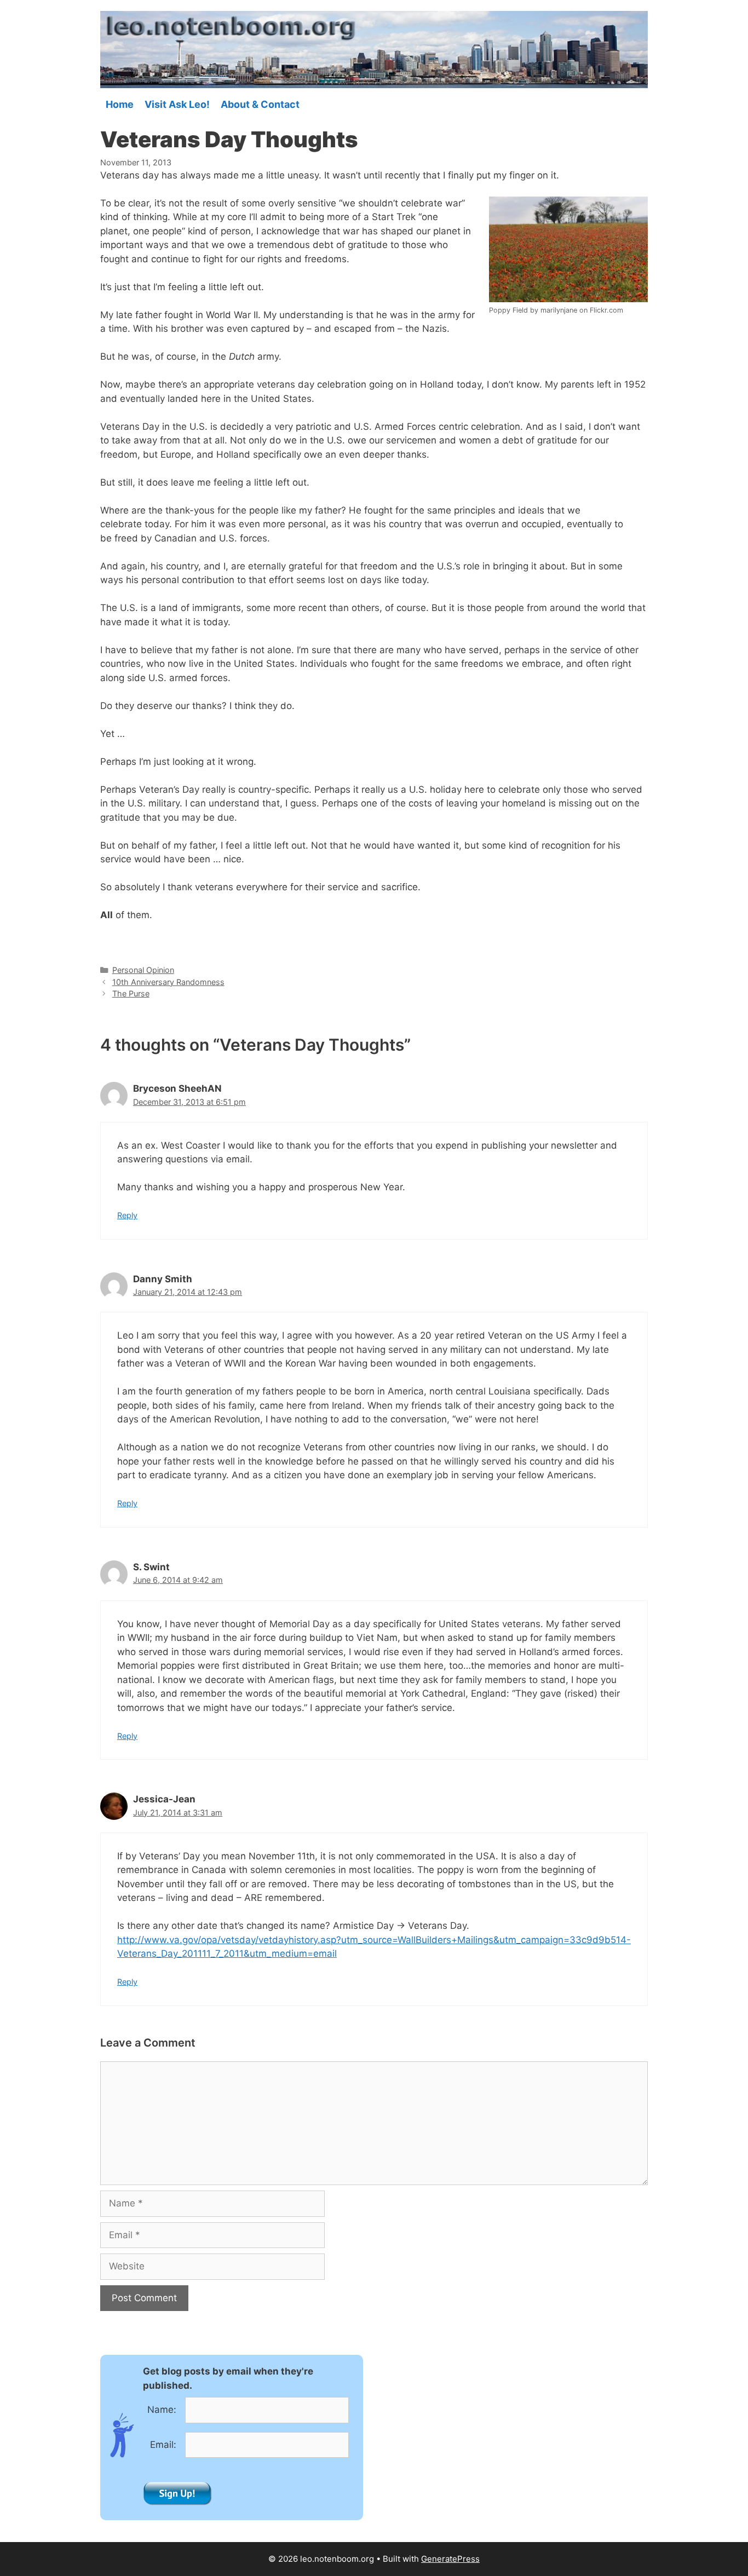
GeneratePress (450, 2559)
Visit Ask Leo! (177, 105)
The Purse (131, 993)
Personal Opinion (143, 970)
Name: (162, 2410)
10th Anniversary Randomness (168, 982)
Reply (127, 1215)
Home (120, 105)
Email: (163, 2445)
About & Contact (260, 105)
